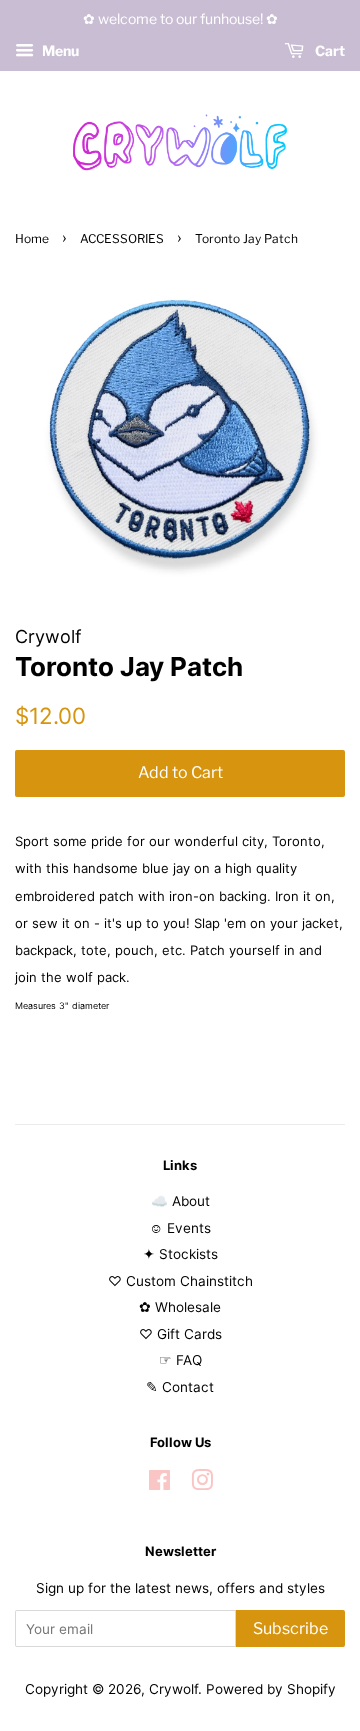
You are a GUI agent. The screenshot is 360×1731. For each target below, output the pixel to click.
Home (32, 238)
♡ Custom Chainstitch (180, 1281)
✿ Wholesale (180, 1307)
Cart (328, 50)
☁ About (180, 1201)
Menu (59, 50)
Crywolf (173, 1689)
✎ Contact (180, 1387)
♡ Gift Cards (180, 1334)
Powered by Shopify (271, 1689)
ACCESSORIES (122, 238)
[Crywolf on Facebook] (159, 1484)
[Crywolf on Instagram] (202, 1484)
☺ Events (180, 1228)
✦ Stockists (180, 1254)
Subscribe (290, 1628)
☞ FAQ (180, 1360)
